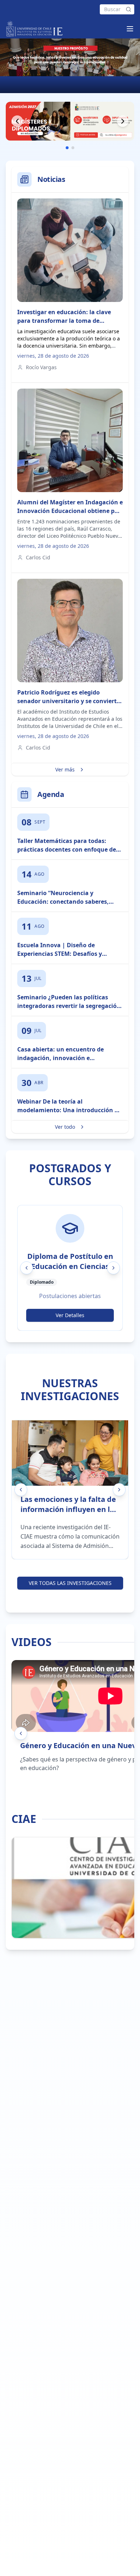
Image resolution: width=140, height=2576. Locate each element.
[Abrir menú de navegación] (130, 29)
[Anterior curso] (27, 1268)
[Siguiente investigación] (119, 1490)
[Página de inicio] (34, 29)
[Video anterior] (21, 1733)
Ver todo (65, 1127)
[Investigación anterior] (21, 1490)
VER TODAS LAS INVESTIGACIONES (70, 1583)
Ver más (65, 769)
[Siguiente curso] (113, 1268)
